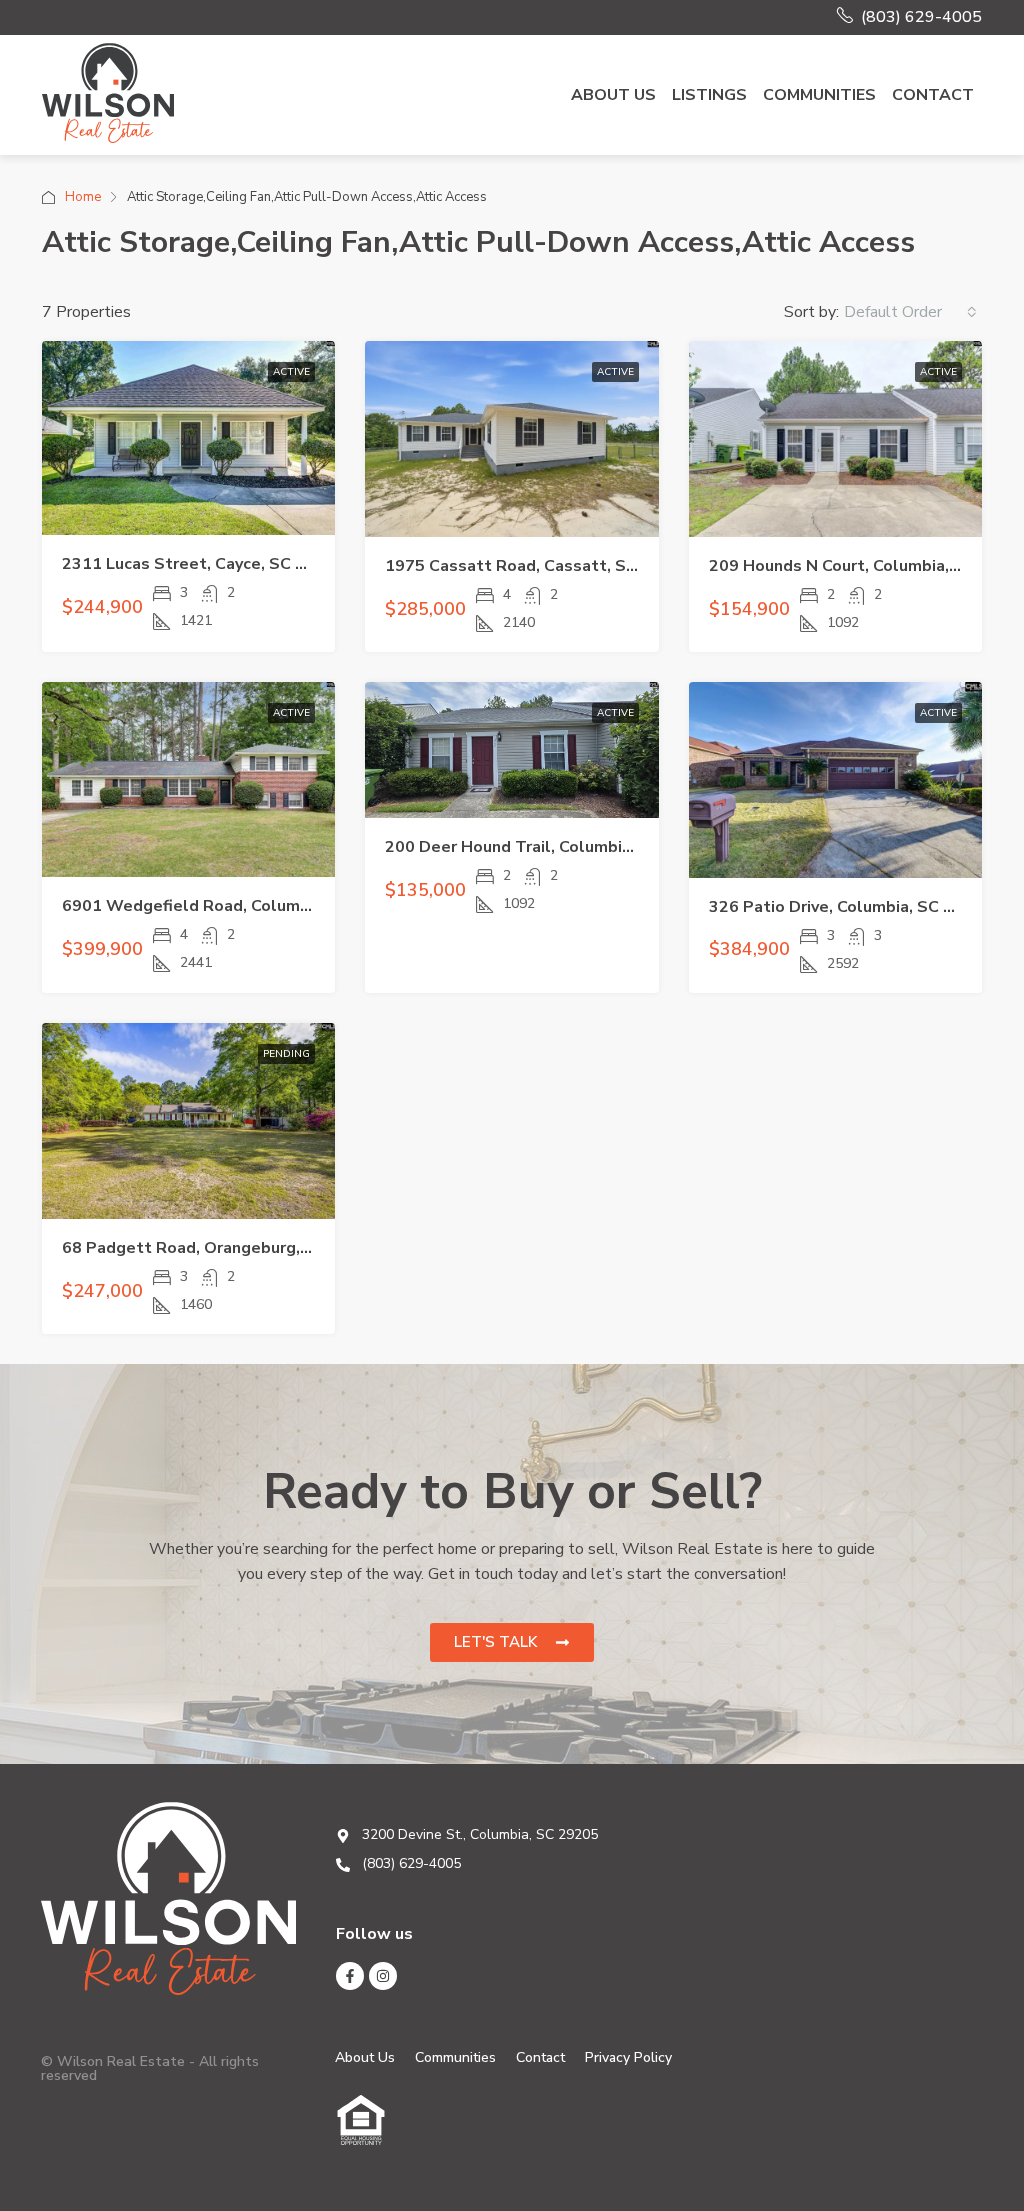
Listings (709, 95)
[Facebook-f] (350, 1976)
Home (83, 197)
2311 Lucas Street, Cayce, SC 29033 (203, 564)
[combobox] (910, 312)
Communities (819, 95)
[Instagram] (383, 1976)
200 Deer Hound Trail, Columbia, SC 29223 (550, 847)
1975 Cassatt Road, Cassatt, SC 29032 (538, 566)
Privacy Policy (628, 2057)
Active (291, 372)
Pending (286, 1054)
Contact (933, 95)
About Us (613, 95)
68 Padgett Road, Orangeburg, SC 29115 (221, 1248)
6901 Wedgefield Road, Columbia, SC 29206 (234, 906)
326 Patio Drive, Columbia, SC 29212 (851, 907)
